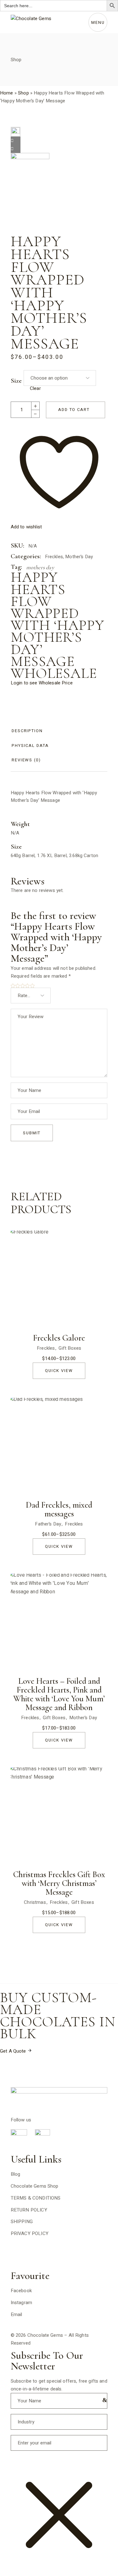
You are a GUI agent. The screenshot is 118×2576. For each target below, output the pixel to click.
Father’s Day (48, 1524)
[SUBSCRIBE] (103, 2400)
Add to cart (74, 410)
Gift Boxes (70, 1348)
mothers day (40, 567)
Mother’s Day (79, 557)
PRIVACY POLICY (30, 2233)
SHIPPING (22, 2222)
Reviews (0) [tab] (26, 760)
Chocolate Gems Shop (35, 2186)
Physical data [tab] (30, 745)
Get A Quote (14, 2051)
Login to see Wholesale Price (42, 683)
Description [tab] (27, 731)
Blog (16, 2174)
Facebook (21, 2291)
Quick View (59, 1371)
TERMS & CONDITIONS (36, 2198)
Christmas (35, 1902)
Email (17, 2314)
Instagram (21, 2303)
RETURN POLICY (29, 2210)
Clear (35, 388)
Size (16, 381)
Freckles (54, 557)
